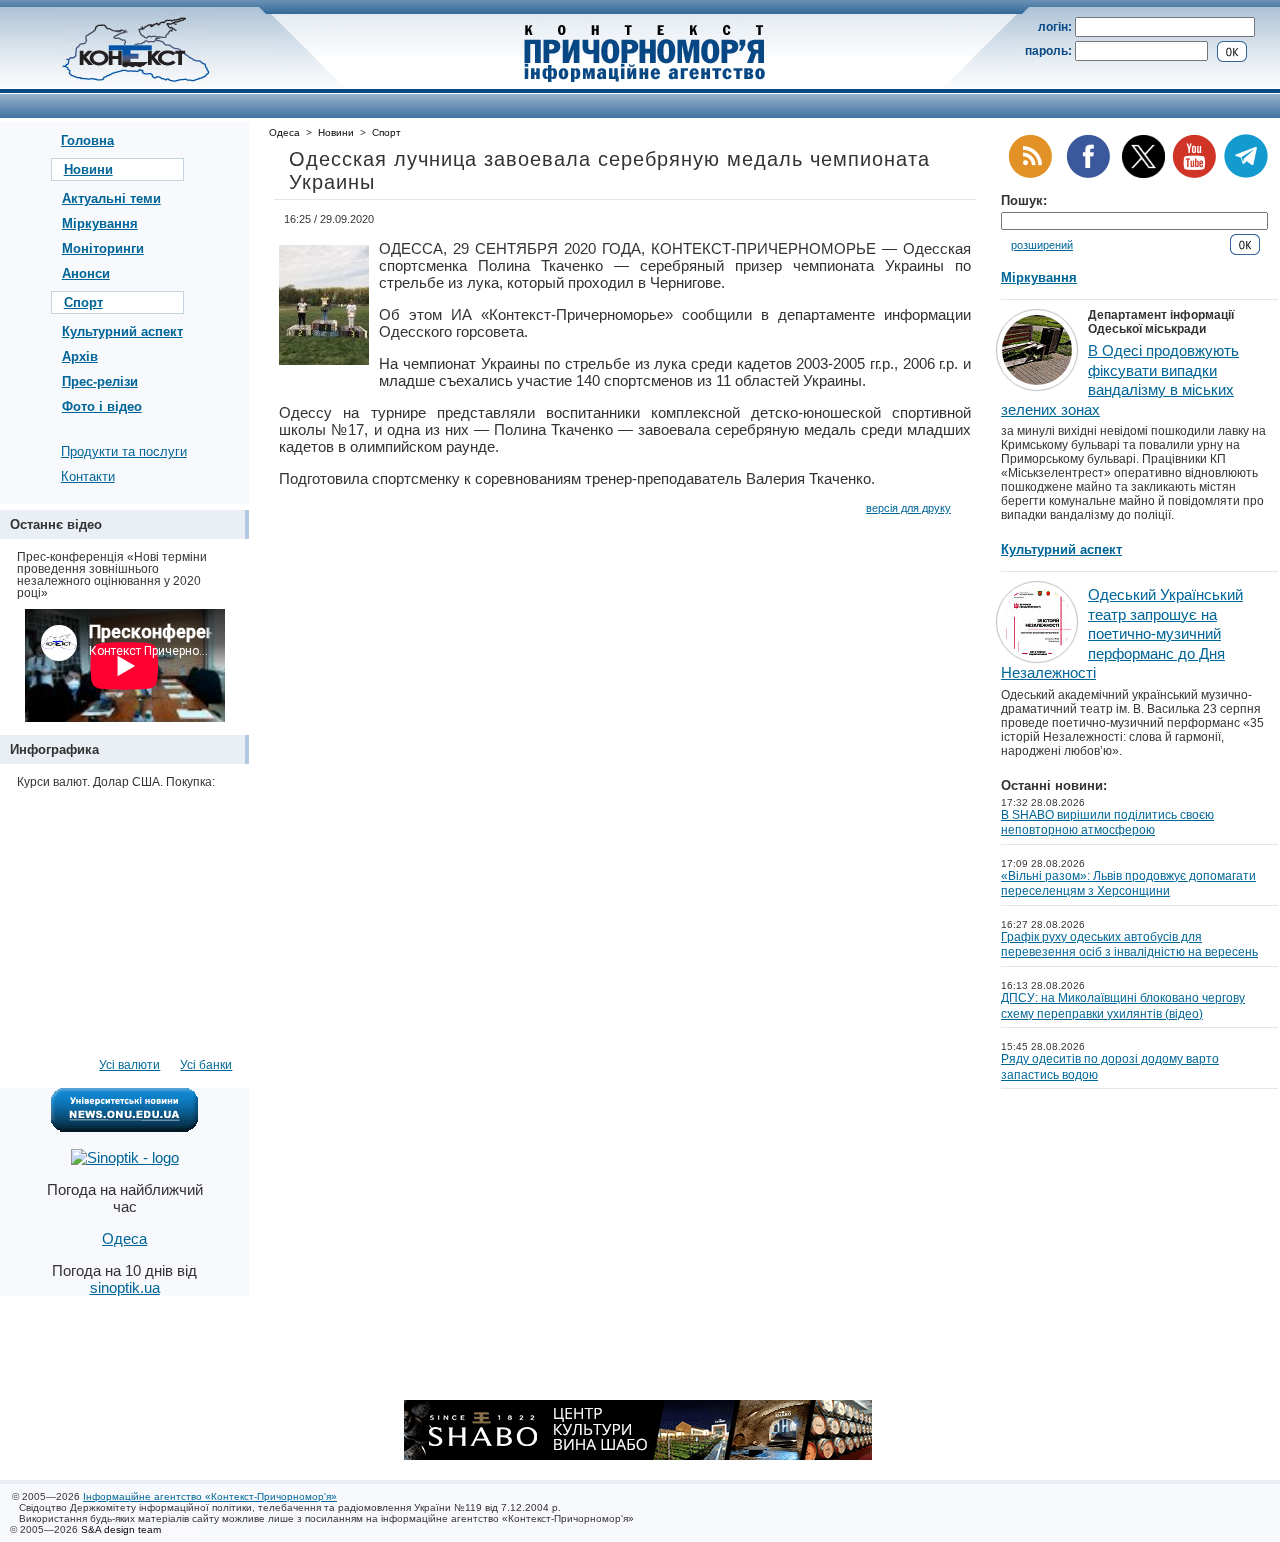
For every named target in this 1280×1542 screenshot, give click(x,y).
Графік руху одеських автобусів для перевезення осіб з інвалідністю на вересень (1129, 945)
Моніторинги (103, 248)
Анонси (86, 273)
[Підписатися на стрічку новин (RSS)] (1030, 174)
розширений (1042, 245)
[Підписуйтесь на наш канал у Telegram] (1246, 174)
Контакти (88, 476)
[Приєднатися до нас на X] (1143, 174)
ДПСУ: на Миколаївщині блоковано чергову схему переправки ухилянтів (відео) (1123, 1006)
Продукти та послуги (124, 451)
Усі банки (206, 1065)
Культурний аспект (122, 331)
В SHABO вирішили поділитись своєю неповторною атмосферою (1107, 823)
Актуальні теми (111, 198)
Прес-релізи (100, 381)
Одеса (284, 132)
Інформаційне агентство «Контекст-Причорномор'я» (210, 1496)
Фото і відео (102, 406)
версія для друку (908, 508)
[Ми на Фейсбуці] (1088, 174)
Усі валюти (129, 1065)
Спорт (83, 302)
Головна (87, 140)
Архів (80, 356)
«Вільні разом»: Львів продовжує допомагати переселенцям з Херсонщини (1128, 884)
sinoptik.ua (125, 1287)
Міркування (100, 223)
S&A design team (121, 1529)
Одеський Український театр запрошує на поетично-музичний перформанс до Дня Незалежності (1122, 633)
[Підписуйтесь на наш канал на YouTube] (1194, 174)
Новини (88, 169)
